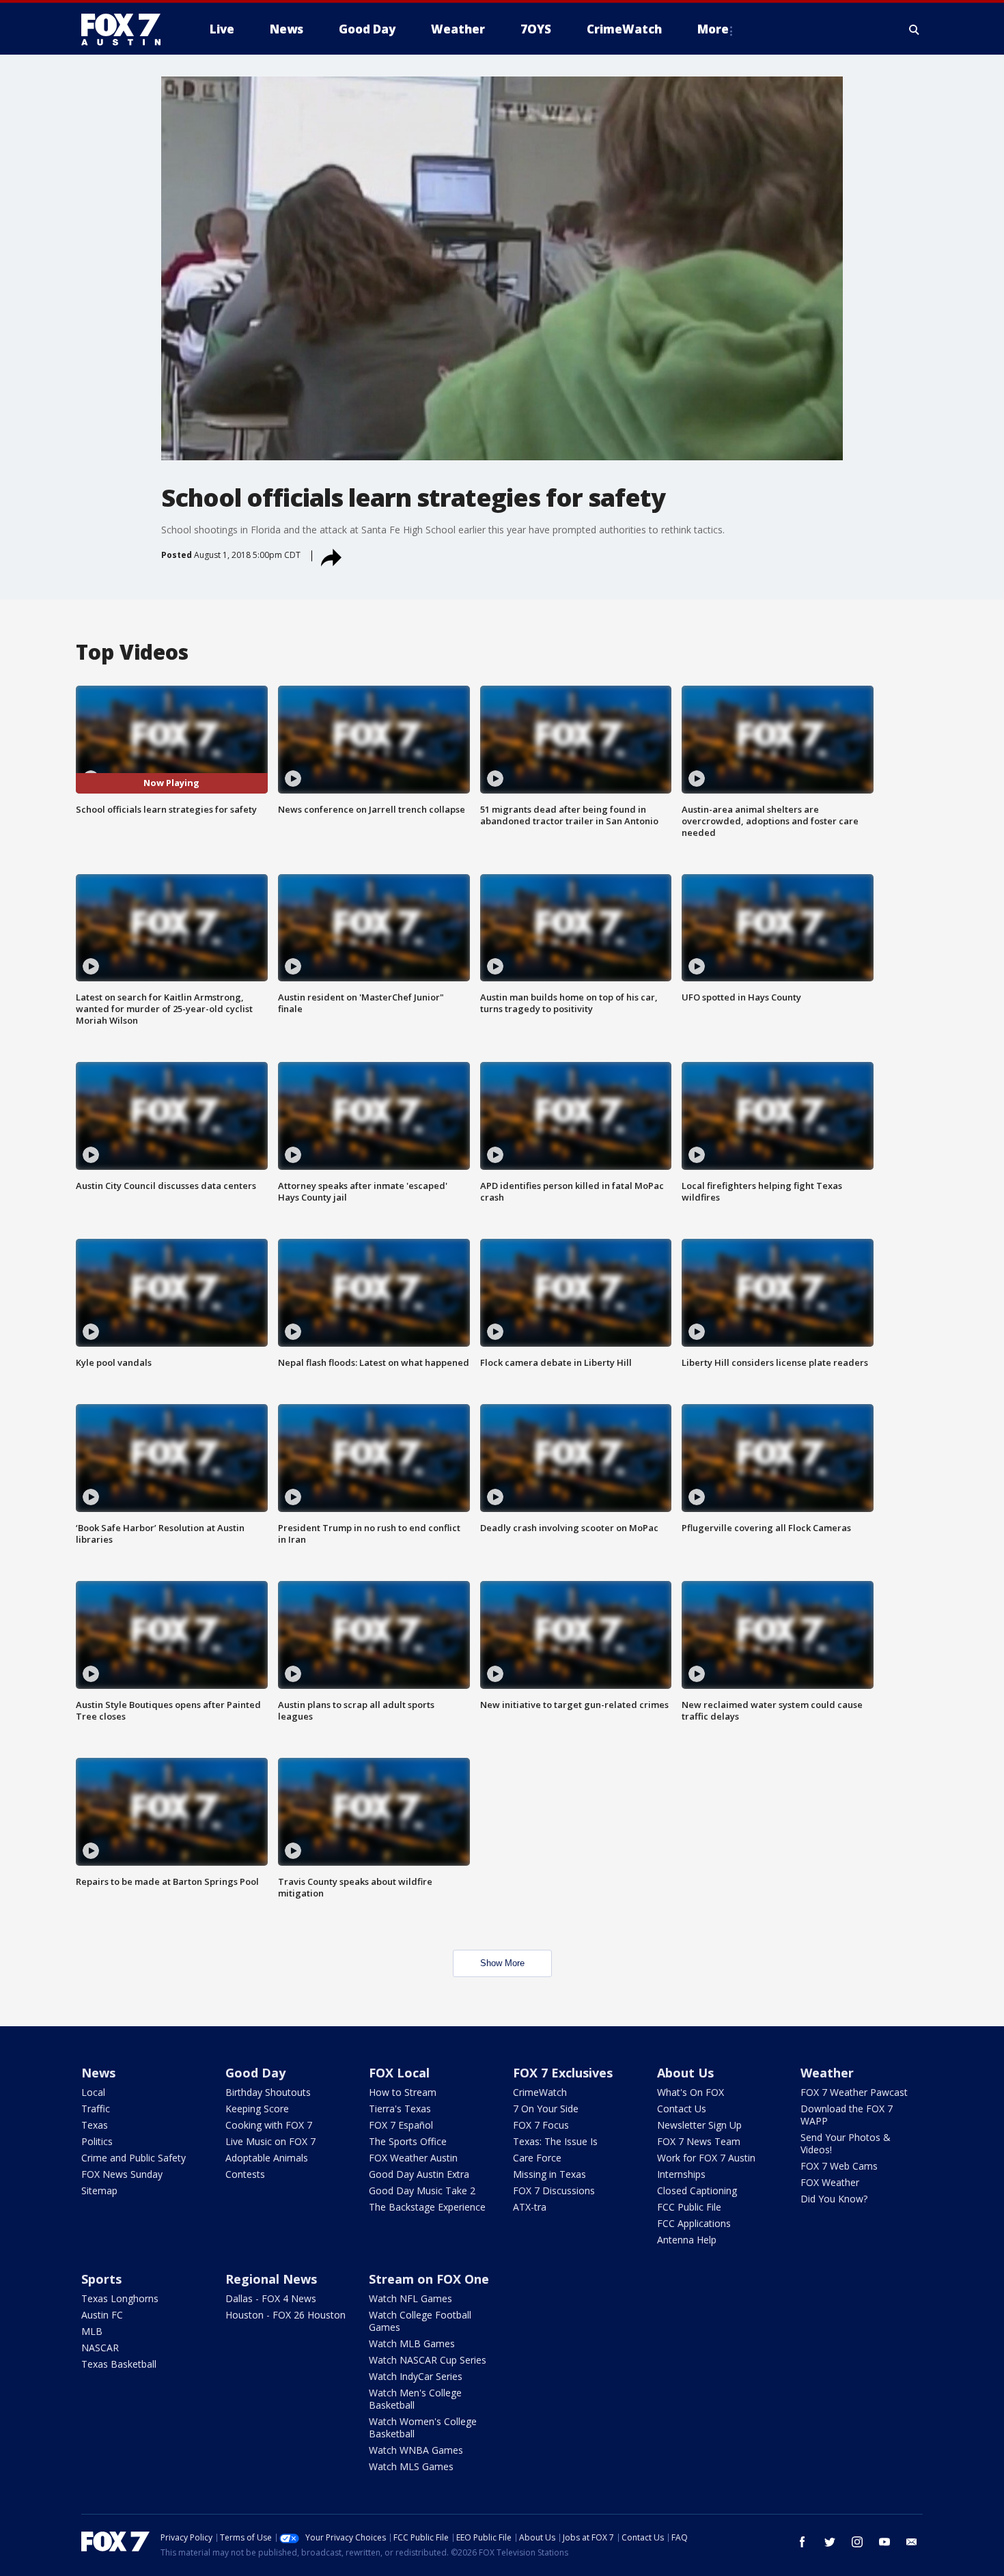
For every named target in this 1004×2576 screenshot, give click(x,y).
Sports (101, 2279)
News (98, 2073)
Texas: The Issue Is (555, 2141)
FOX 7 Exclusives (563, 2073)
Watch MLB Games (412, 2343)
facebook (803, 2542)
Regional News (271, 2279)
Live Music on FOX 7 (270, 2141)
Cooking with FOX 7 (269, 2125)
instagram (857, 2542)
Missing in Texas (549, 2174)
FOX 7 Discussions (554, 2190)
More (713, 29)
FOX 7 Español (401, 2125)
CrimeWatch (540, 2092)
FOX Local (399, 2073)
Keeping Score (257, 2109)
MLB (92, 2331)
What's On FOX (691, 2092)
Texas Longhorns (120, 2298)
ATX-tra (530, 2207)
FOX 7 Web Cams (839, 2166)
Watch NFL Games (410, 2298)
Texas (95, 2125)
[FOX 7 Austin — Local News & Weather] (126, 29)
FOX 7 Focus (541, 2125)
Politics (97, 2141)
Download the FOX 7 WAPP (847, 2115)
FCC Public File (689, 2207)
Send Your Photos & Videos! (846, 2143)
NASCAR (100, 2348)
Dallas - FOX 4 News (271, 2298)
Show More (502, 1963)
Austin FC (102, 2315)
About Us (685, 2073)
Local (93, 2092)
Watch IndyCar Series (416, 2376)
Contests (245, 2174)
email (912, 2542)
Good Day (255, 2073)
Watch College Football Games (420, 2321)
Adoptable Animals (267, 2158)
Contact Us (682, 2109)
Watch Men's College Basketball (415, 2399)
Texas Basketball (119, 2364)
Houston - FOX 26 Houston (285, 2315)
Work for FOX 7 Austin (706, 2158)
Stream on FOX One (429, 2279)
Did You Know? (834, 2199)
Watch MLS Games (411, 2466)
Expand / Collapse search (915, 29)
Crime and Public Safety (134, 2158)
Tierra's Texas (400, 2109)
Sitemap (99, 2190)
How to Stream (403, 2092)
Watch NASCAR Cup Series (428, 2360)
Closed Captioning (697, 2190)
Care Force (537, 2158)
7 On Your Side (546, 2109)
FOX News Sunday (122, 2174)
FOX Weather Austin (413, 2158)
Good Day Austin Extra (419, 2174)
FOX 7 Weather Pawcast (854, 2092)
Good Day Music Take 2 (422, 2190)
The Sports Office (408, 2141)
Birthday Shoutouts (268, 2092)
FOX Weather (830, 2182)
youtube (884, 2542)
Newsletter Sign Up (699, 2125)
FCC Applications (694, 2223)
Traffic (96, 2109)
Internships (681, 2174)
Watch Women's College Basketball (423, 2427)
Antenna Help (687, 2240)
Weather (827, 2073)
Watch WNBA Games (416, 2450)
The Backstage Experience (427, 2207)
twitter (830, 2542)
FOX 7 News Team (699, 2141)
